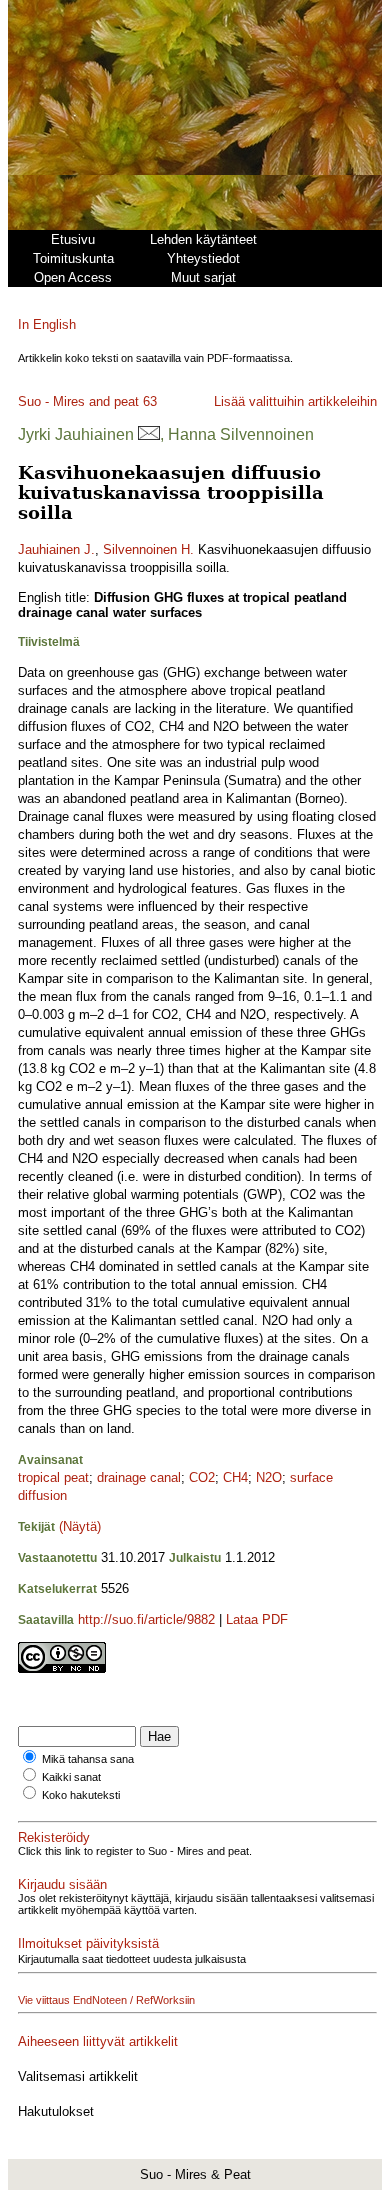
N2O (269, 1477)
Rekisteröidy (54, 1837)
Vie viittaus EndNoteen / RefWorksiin (106, 2000)
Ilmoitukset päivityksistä (88, 1943)
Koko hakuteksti (81, 1795)
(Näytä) (80, 1526)
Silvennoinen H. (148, 549)
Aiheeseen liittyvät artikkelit (98, 2041)
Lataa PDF (257, 1619)
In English (47, 324)
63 (150, 401)
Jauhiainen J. (56, 549)
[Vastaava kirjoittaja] (149, 434)
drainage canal (139, 1477)
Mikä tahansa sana (88, 1759)
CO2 (202, 1477)
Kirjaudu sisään (62, 1884)
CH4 (235, 1477)
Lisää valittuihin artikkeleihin (295, 401)
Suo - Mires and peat (78, 401)
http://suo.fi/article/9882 (146, 1619)
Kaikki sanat (71, 1777)
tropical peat (53, 1477)
